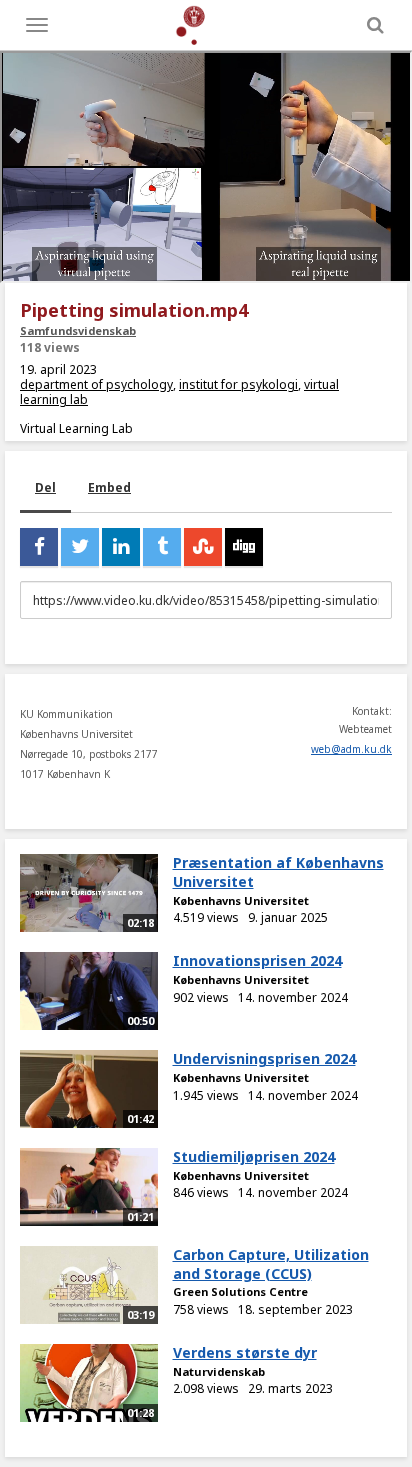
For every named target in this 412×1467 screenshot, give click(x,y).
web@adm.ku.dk (351, 749)
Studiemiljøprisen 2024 (254, 1156)
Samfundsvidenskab (78, 330)
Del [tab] (45, 487)
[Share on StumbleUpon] (203, 547)
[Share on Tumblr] (162, 547)
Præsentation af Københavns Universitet (278, 872)
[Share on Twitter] (80, 547)
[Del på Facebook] (39, 547)
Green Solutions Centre (240, 1291)
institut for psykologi (238, 384)
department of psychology (96, 384)
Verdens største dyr (245, 1352)
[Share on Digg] (244, 547)
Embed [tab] (109, 487)
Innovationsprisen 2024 (257, 960)
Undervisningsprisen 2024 (264, 1058)
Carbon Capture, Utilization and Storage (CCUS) (271, 1264)
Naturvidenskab (219, 1371)
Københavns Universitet (241, 900)
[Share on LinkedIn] (121, 547)
